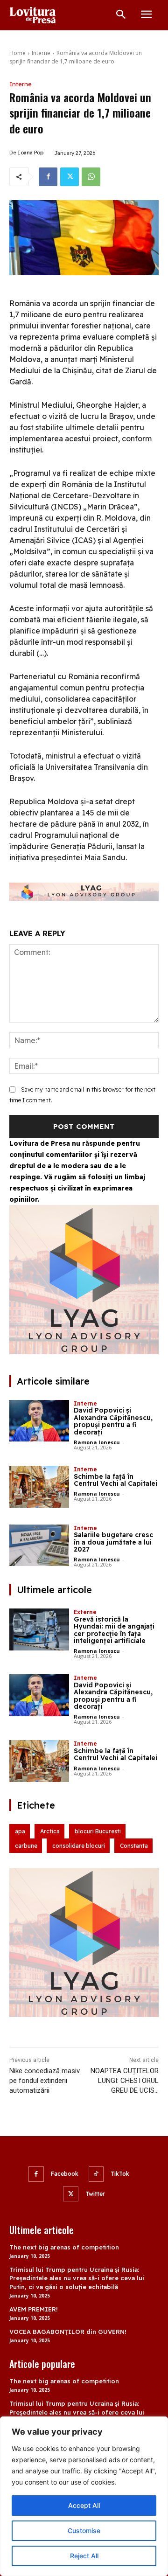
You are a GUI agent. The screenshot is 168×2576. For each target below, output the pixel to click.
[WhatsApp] (91, 177)
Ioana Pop (31, 153)
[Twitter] (70, 177)
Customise (84, 2531)
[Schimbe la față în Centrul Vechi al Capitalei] (39, 1487)
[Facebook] (48, 177)
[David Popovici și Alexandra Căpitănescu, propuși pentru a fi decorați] (39, 1421)
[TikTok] (96, 2174)
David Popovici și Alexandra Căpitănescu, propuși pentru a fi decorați (113, 1421)
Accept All (84, 2505)
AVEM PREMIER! (34, 2309)
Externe (85, 1612)
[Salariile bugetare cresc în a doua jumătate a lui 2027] (39, 1546)
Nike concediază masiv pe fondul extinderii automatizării (45, 2081)
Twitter (95, 2194)
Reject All (84, 2556)
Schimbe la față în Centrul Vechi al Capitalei (115, 1480)
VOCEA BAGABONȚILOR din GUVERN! (68, 2332)
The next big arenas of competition (64, 2247)
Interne (41, 53)
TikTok (120, 2174)
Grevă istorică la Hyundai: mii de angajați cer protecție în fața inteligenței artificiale (114, 1630)
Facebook (65, 2174)
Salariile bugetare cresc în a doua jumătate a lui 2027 (113, 1542)
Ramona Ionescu (97, 1442)
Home (17, 53)
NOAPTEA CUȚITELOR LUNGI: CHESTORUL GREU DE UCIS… (125, 2081)
